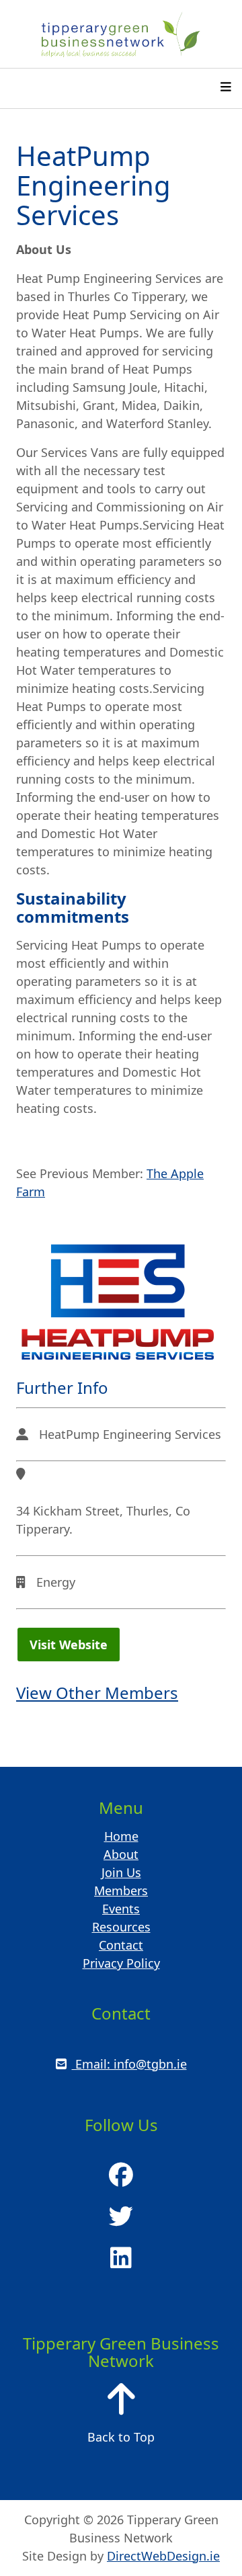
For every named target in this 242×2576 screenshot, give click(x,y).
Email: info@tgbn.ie (129, 2064)
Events (121, 1909)
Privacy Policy (121, 1963)
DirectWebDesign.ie (163, 2556)
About (121, 1854)
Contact (121, 1945)
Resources (121, 1927)
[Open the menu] (226, 88)
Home (121, 1836)
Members (121, 1891)
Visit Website (68, 1644)
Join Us (121, 1872)
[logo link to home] (121, 34)
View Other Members (97, 1693)
